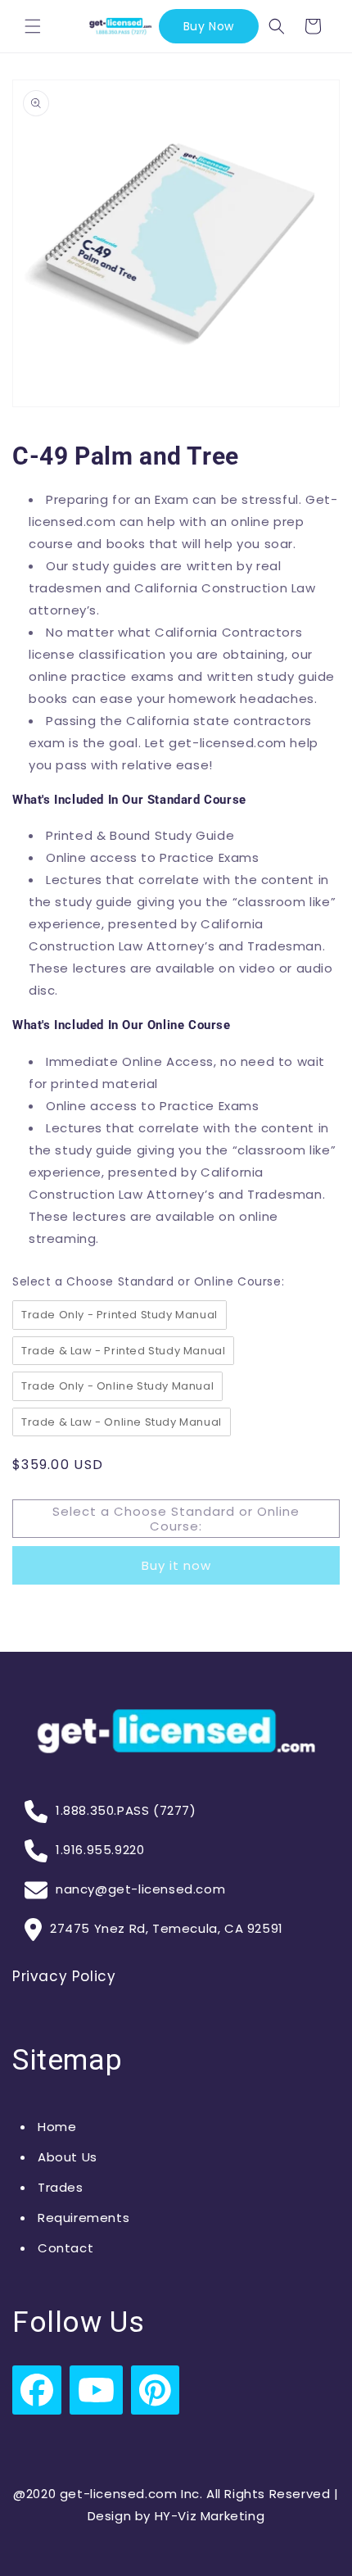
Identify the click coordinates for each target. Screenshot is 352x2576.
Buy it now (176, 1565)
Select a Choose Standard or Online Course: (148, 1281)
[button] (33, 26)
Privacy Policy (64, 1976)
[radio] (120, 1315)
